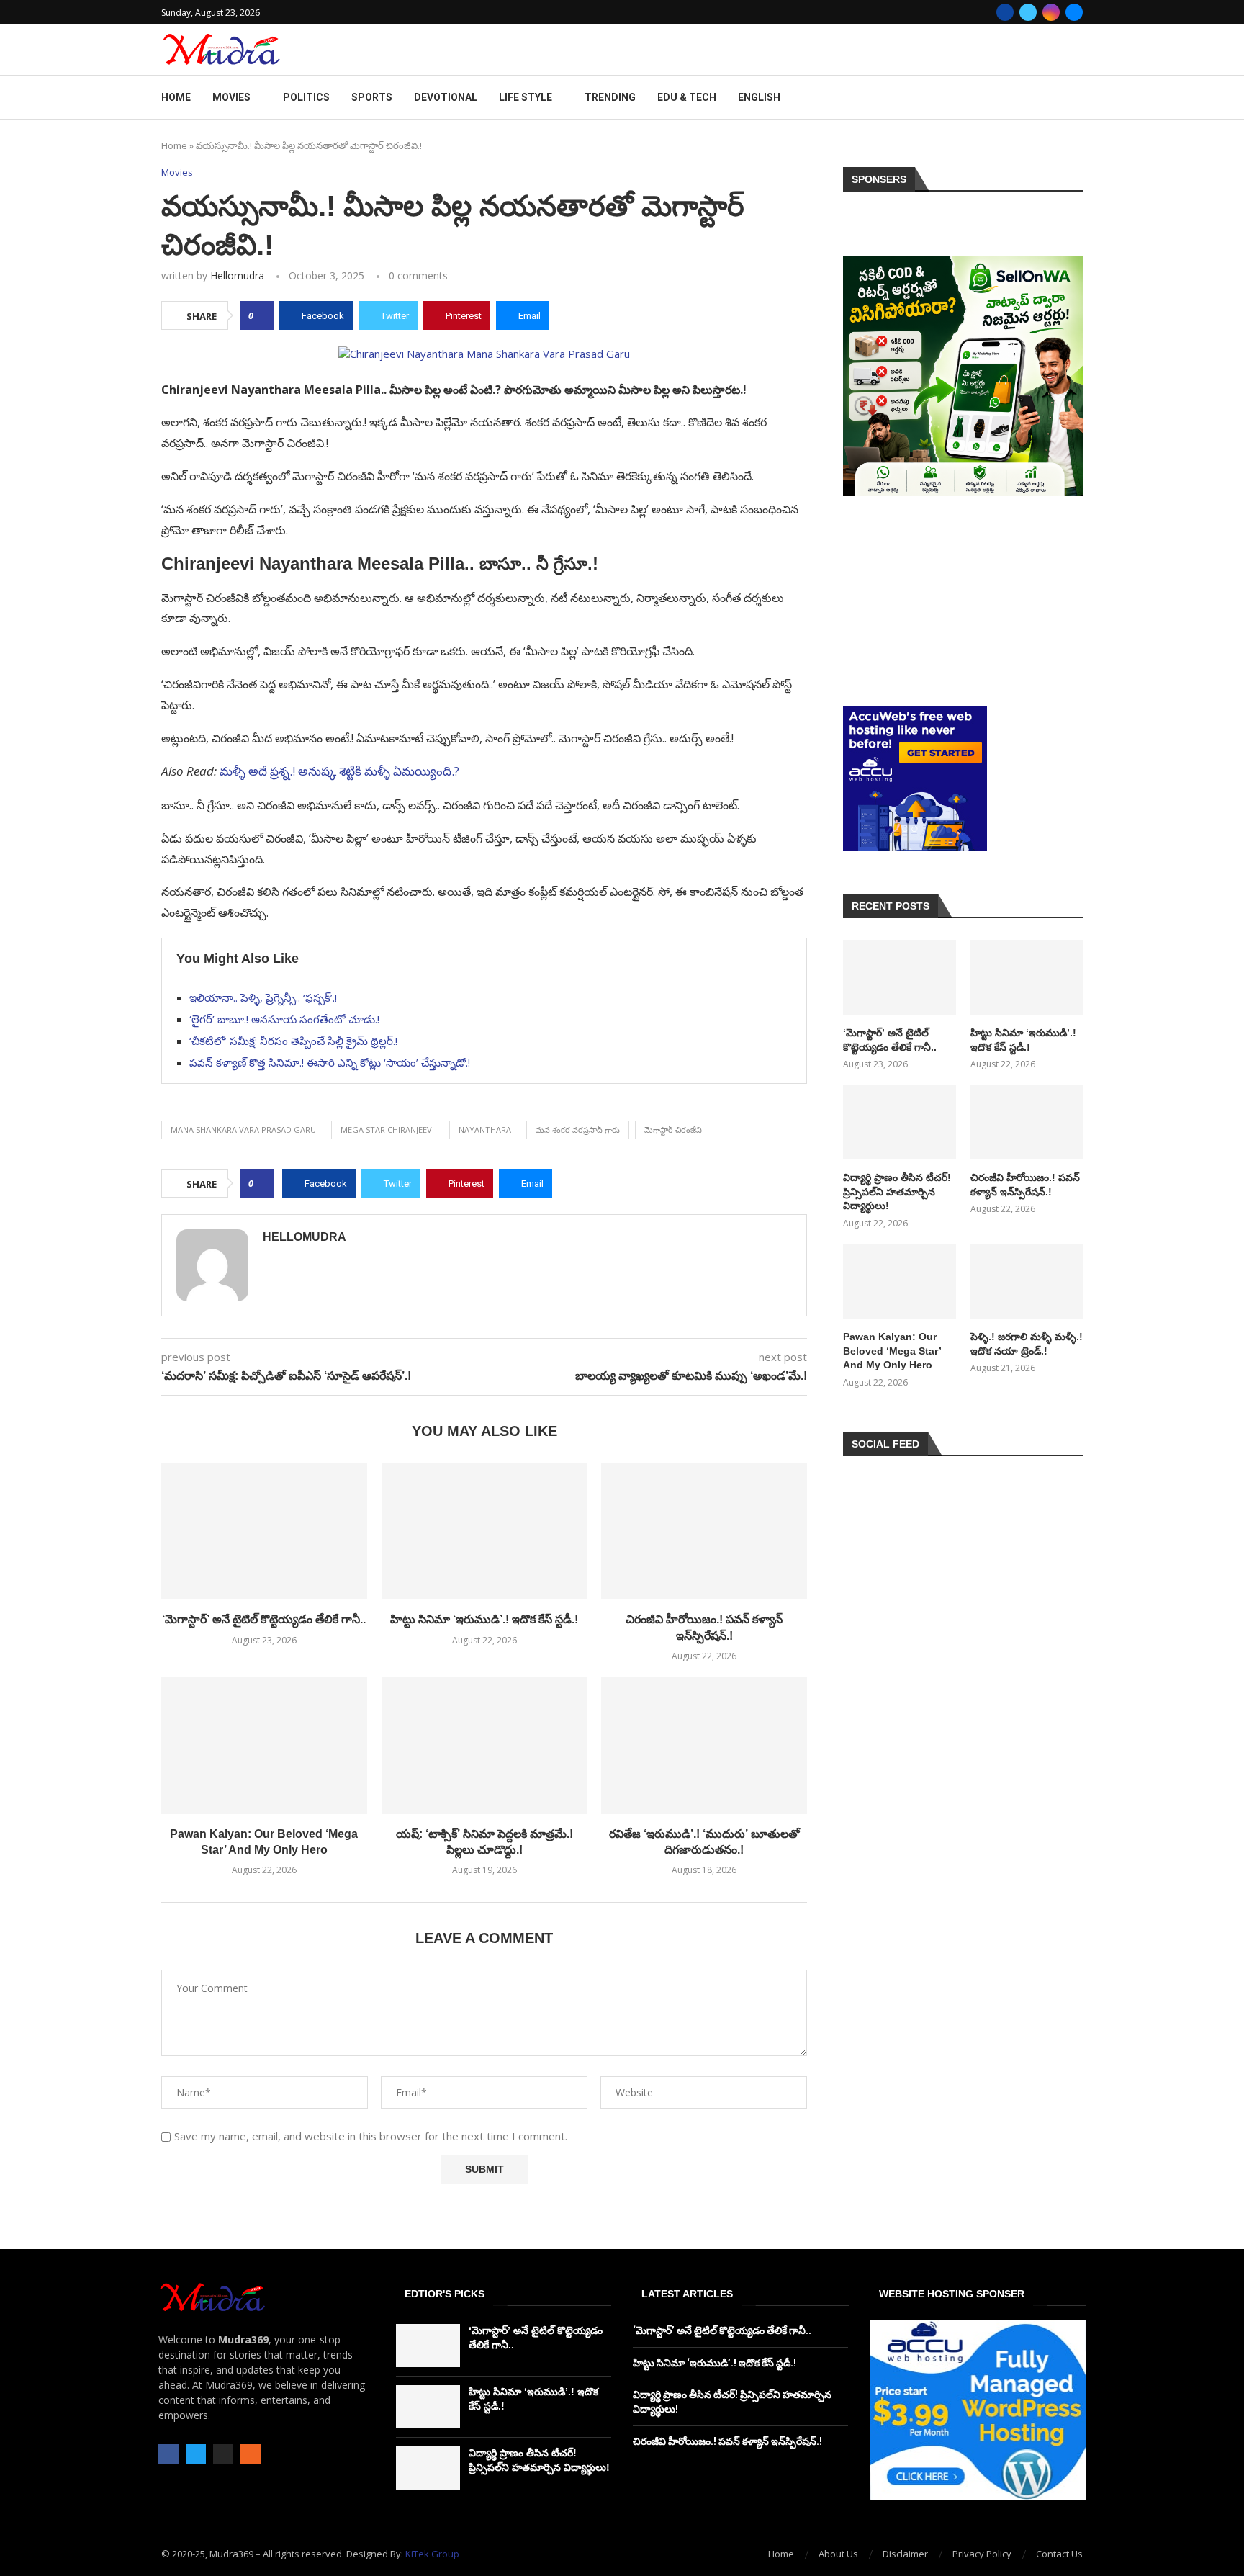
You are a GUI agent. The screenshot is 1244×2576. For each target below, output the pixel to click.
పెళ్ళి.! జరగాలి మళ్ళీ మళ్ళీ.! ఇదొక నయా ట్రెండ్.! (1027, 1344)
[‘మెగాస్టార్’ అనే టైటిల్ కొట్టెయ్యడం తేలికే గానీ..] (264, 1531)
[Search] (1076, 98)
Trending (610, 97)
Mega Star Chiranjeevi (387, 1130)
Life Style (526, 97)
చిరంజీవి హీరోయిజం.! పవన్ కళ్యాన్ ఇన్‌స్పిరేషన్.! (1025, 1185)
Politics (306, 97)
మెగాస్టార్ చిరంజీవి (673, 1130)
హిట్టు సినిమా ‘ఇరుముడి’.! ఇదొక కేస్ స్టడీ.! (484, 1619)
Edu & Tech (687, 97)
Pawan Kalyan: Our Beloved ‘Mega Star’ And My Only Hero (892, 1351)
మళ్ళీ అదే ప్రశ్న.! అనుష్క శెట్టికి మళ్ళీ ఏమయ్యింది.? (339, 771)
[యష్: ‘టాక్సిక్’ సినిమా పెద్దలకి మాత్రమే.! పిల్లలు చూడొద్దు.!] (484, 1745)
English (759, 97)
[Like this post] (261, 315)
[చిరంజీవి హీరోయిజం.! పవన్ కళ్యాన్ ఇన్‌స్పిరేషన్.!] (704, 1531)
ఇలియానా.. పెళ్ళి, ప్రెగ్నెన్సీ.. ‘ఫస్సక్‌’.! (263, 997)
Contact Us (1059, 2554)
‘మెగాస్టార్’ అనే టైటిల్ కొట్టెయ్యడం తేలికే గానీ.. (264, 1619)
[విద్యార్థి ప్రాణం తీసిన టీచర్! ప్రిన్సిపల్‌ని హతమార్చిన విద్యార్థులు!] (899, 1122)
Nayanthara (485, 1130)
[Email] (1074, 12)
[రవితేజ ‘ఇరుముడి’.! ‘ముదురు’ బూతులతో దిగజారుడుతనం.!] (704, 1745)
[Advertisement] (963, 601)
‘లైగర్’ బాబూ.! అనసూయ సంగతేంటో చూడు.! (284, 1019)
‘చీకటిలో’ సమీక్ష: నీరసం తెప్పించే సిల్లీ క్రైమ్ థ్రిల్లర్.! (293, 1041)
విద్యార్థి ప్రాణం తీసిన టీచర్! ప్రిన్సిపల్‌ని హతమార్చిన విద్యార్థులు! (897, 1191)
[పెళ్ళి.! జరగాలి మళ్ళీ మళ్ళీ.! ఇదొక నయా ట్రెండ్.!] (1027, 1281)
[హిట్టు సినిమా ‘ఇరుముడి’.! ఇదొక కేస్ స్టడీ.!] (484, 1531)
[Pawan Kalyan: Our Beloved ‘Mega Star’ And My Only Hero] (264, 1745)
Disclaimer (905, 2554)
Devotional (446, 97)
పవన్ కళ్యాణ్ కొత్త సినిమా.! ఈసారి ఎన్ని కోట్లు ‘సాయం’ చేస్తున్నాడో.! (330, 1062)
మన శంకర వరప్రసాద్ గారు (578, 1130)
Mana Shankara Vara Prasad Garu (243, 1130)
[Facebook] (1005, 12)
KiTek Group (432, 2554)
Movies (231, 97)
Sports (372, 97)
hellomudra (237, 275)
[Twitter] (1028, 12)
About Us (838, 2554)
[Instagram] (1051, 12)
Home (176, 97)
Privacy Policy (982, 2554)
